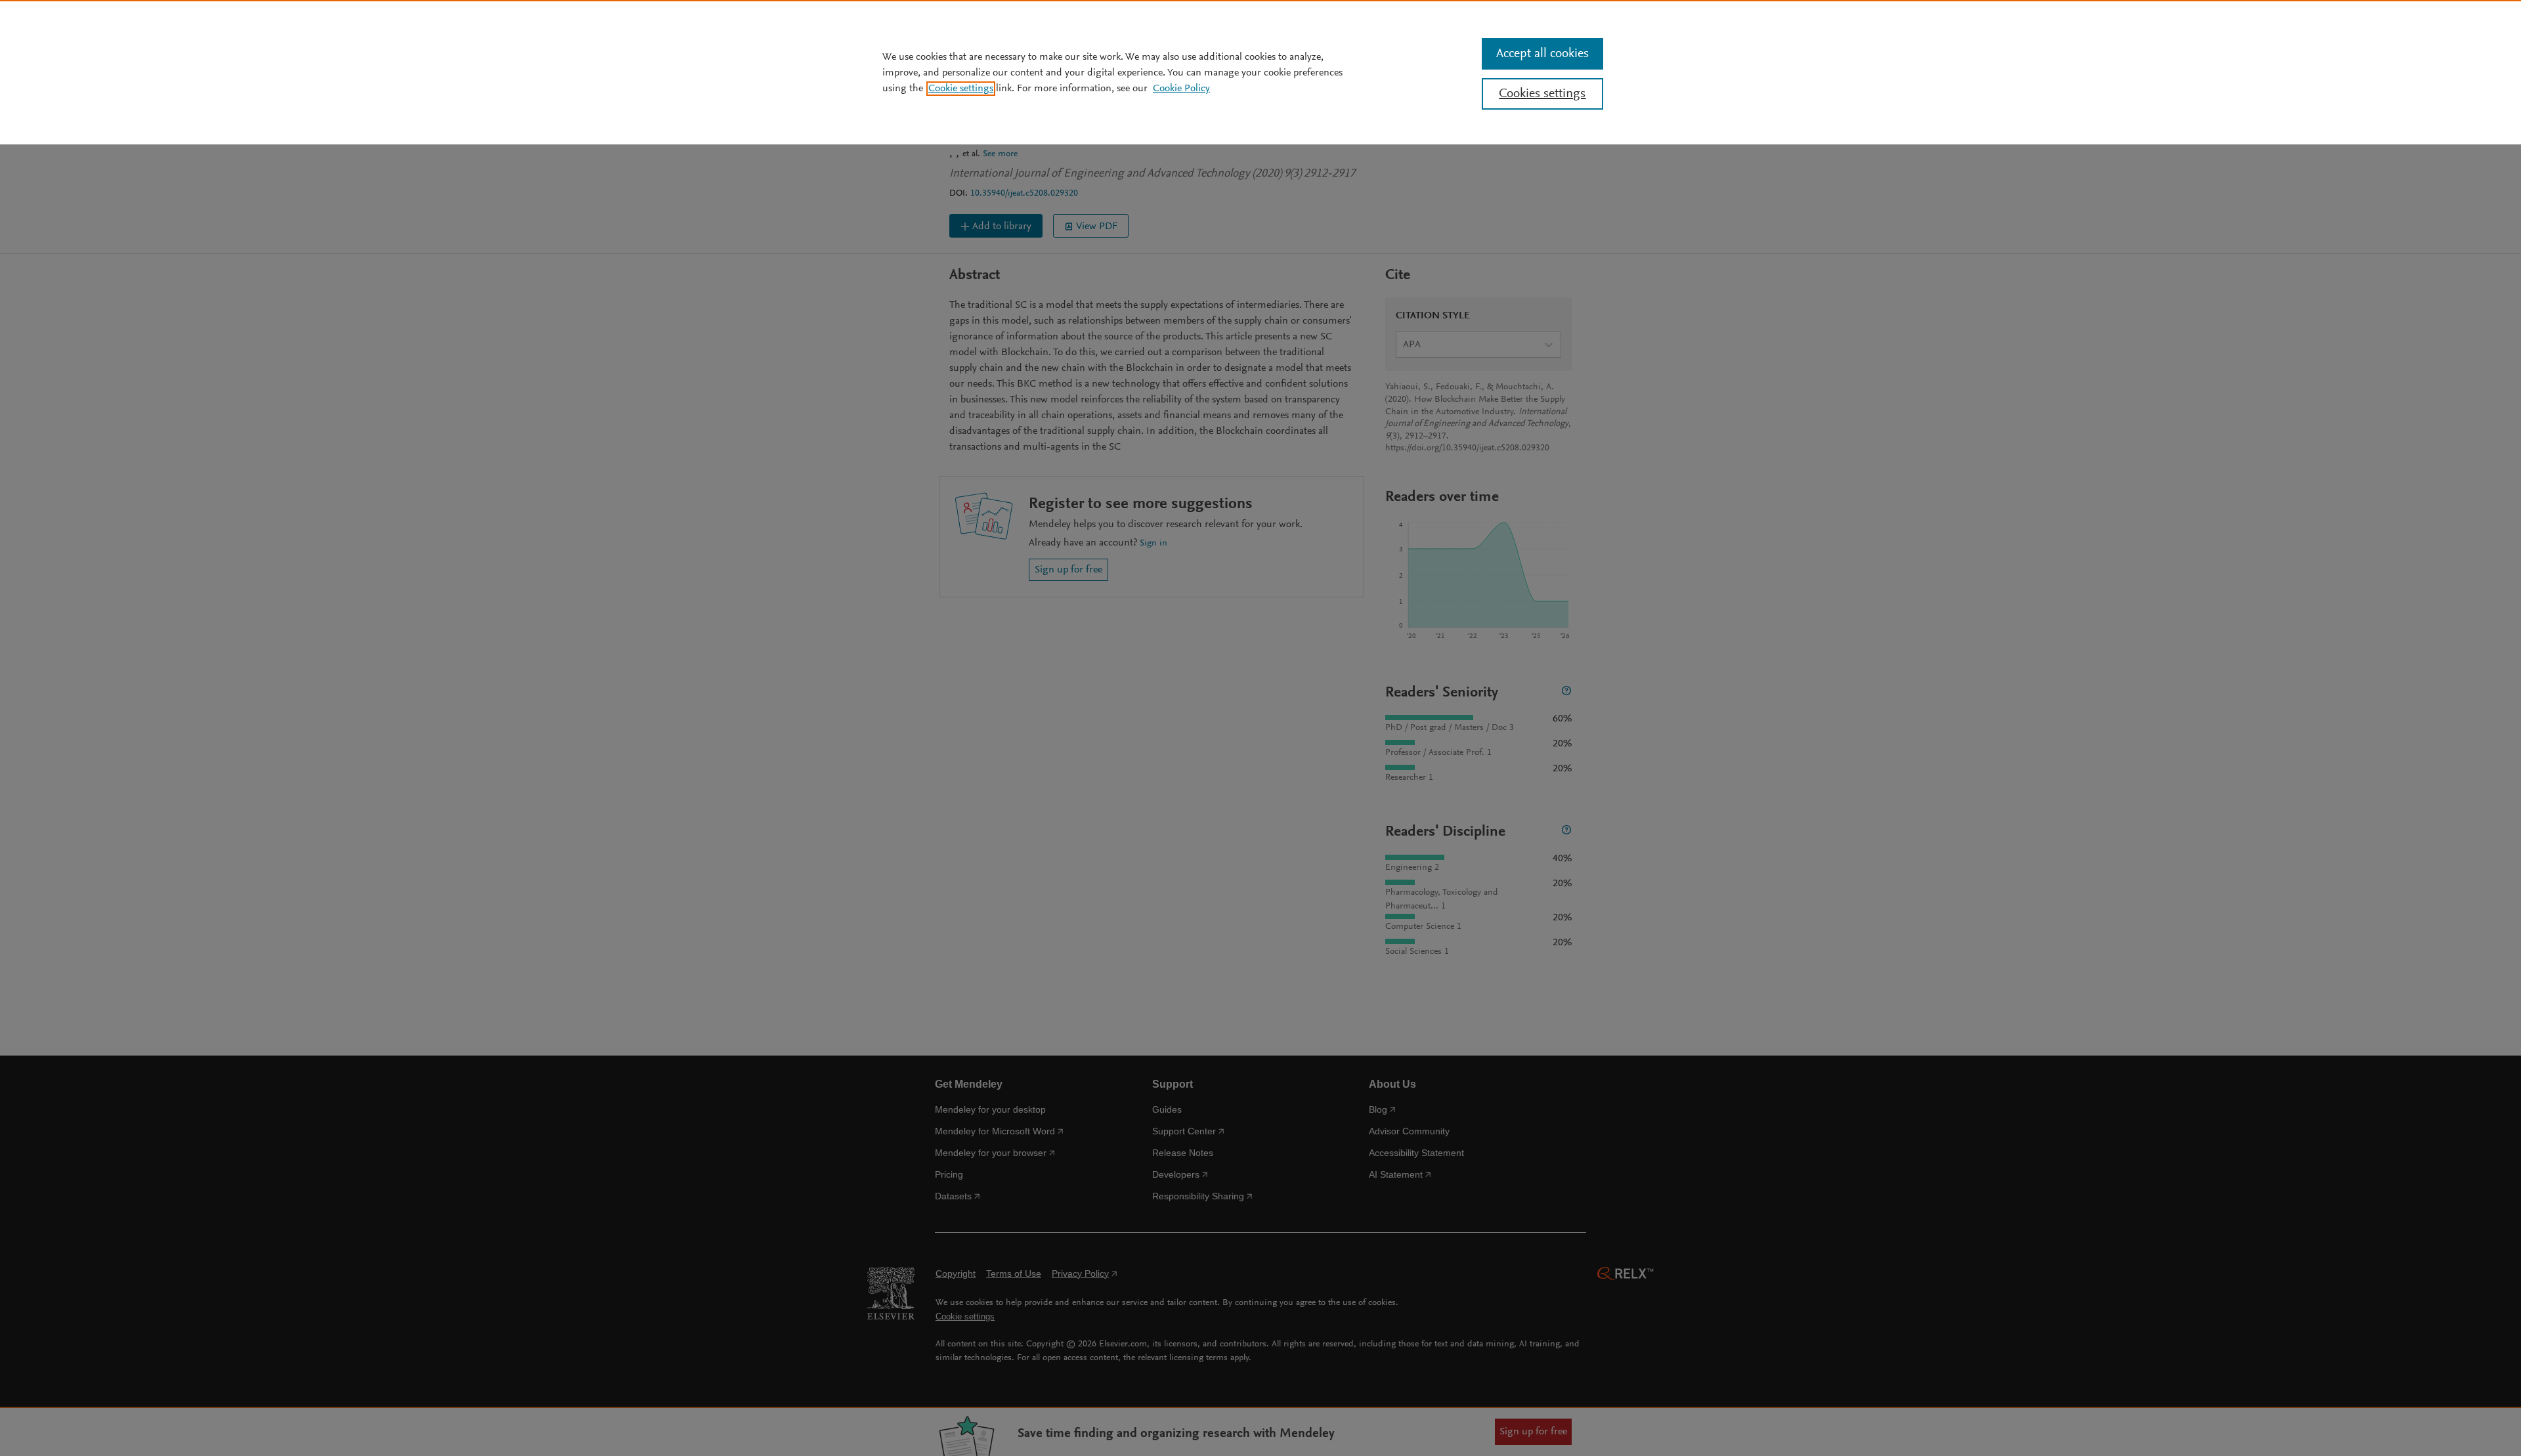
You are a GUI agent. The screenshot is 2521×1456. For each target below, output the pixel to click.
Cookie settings (961, 89)
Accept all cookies (1542, 54)
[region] (1260, 72)
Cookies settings (1542, 94)
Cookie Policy (1181, 89)
